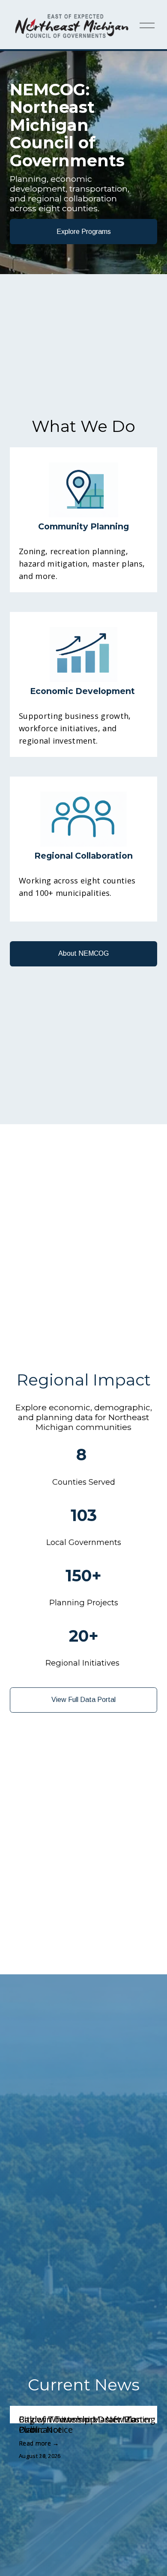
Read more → (39, 2443)
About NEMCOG (83, 953)
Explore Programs (84, 232)
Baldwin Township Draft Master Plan (85, 2424)
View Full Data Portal (83, 1700)
